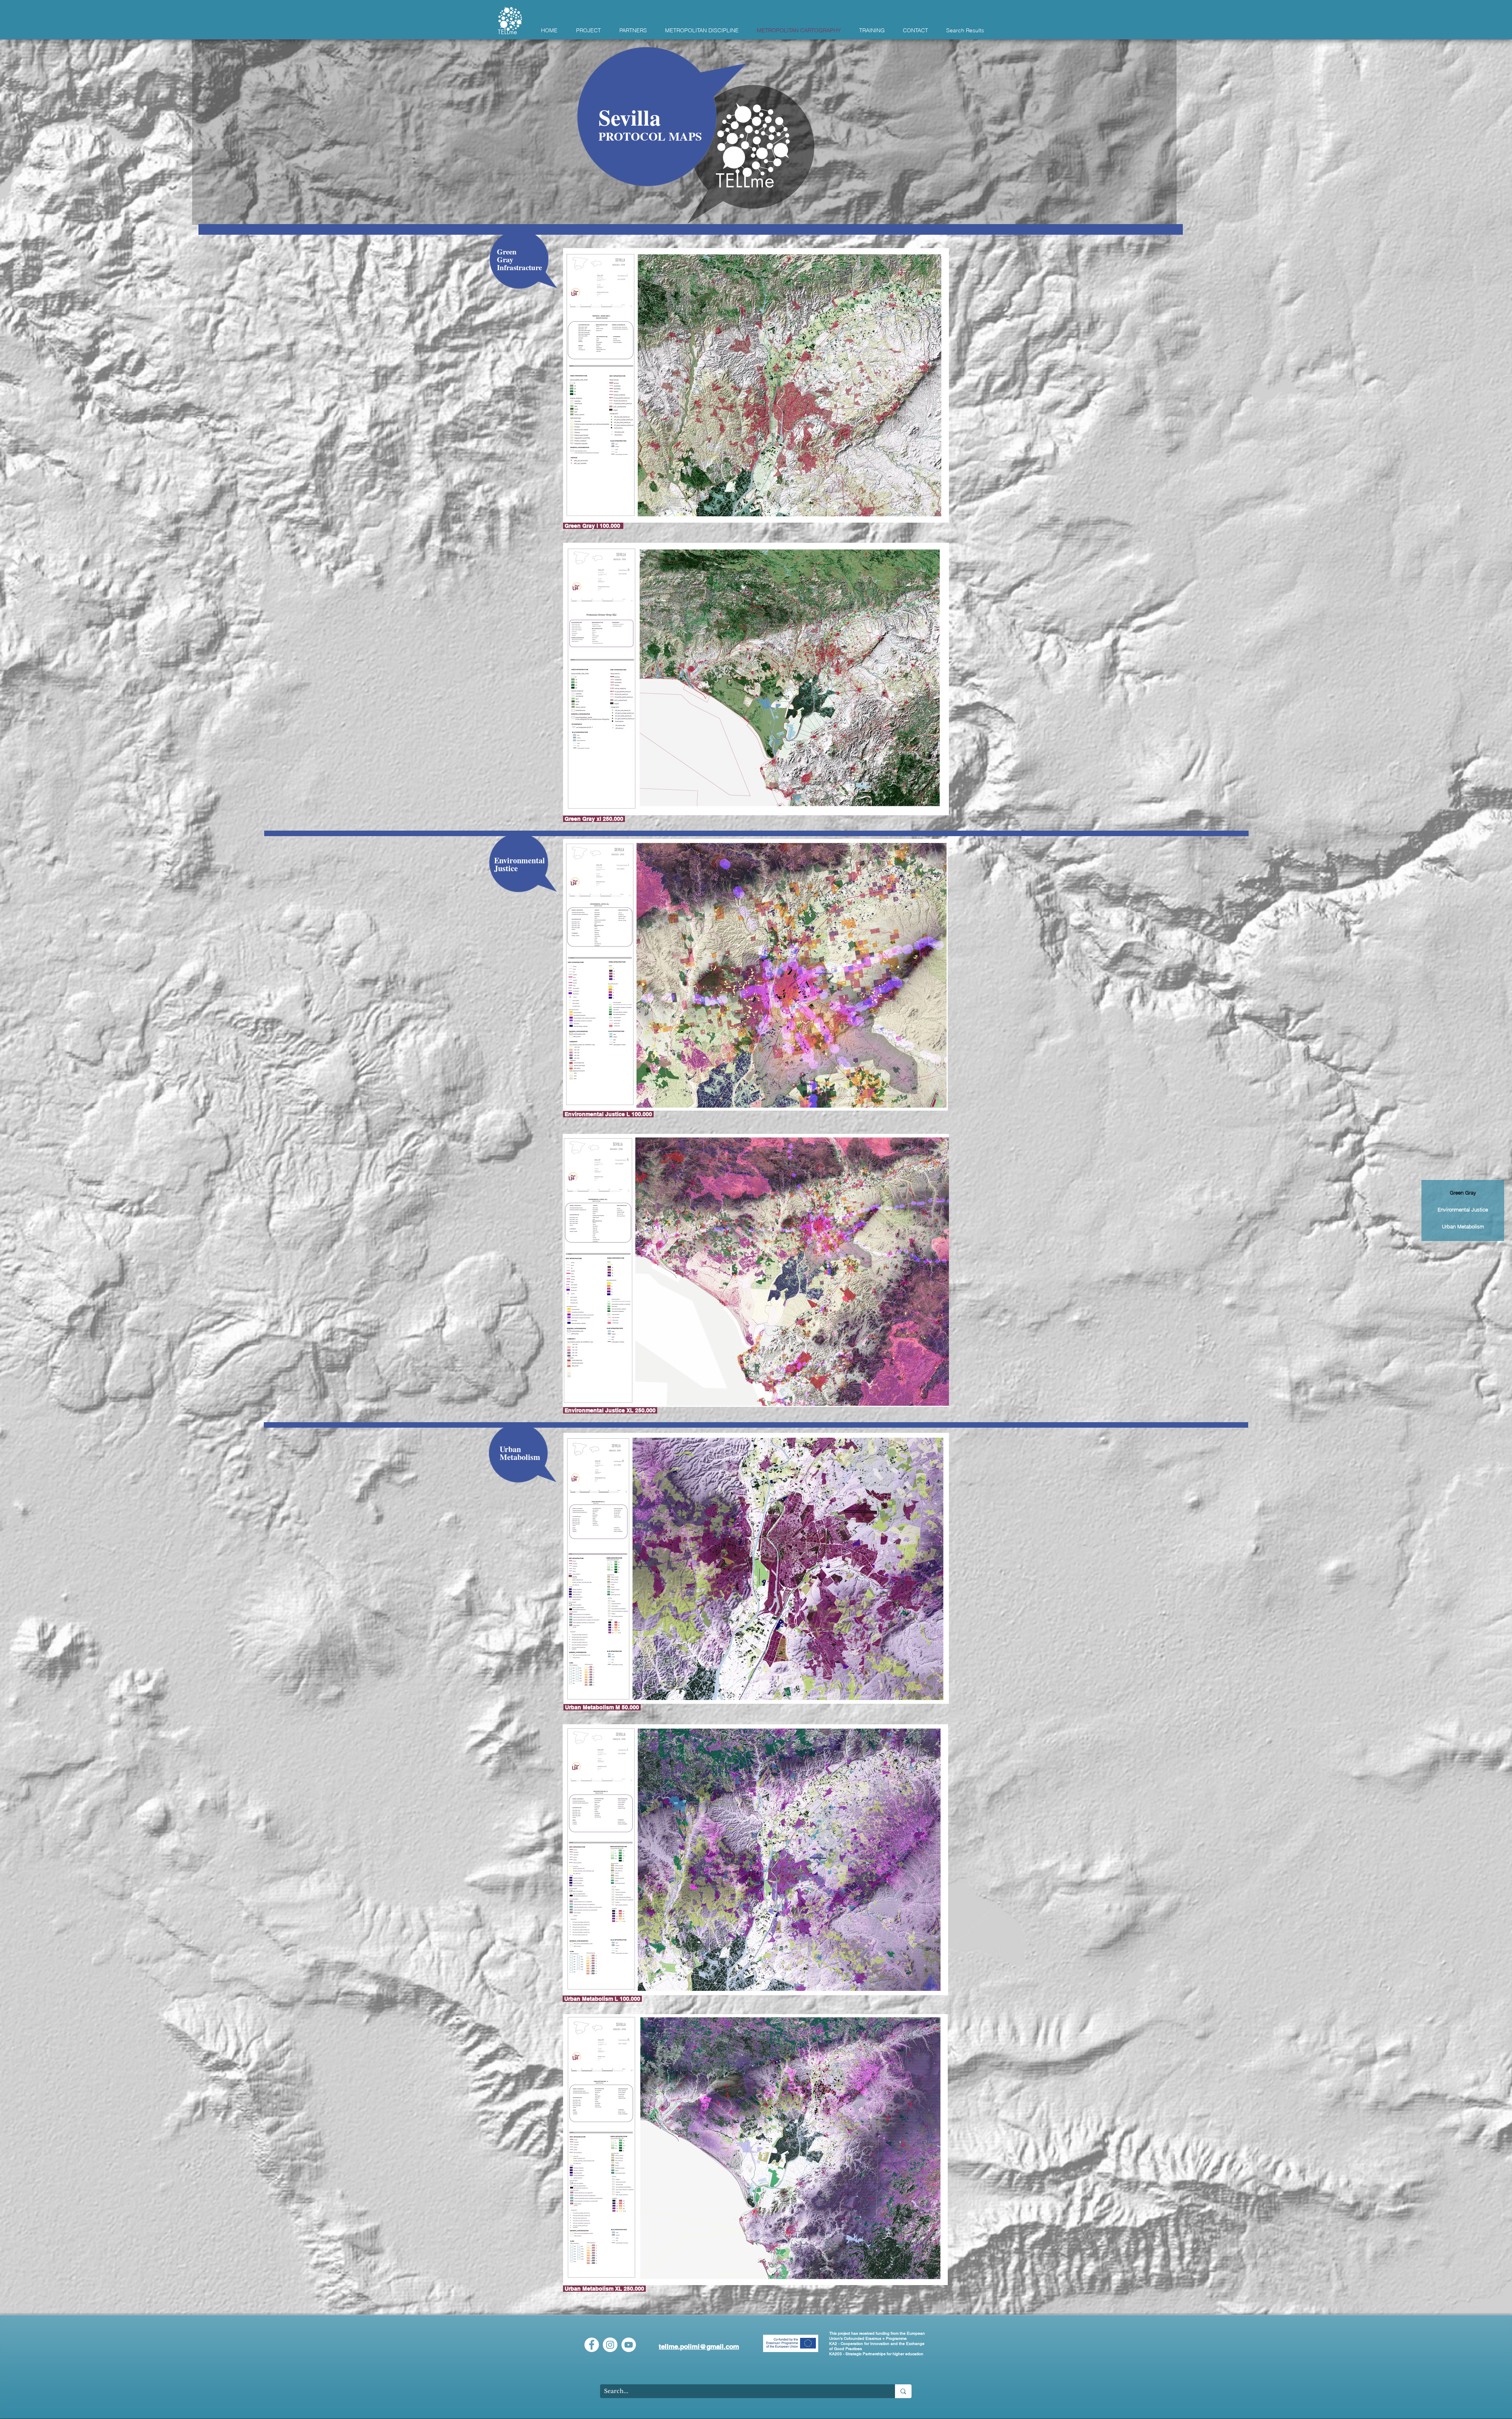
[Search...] (903, 2391)
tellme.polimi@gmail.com (699, 2347)
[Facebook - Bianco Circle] (592, 2345)
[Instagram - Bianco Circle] (610, 2345)
